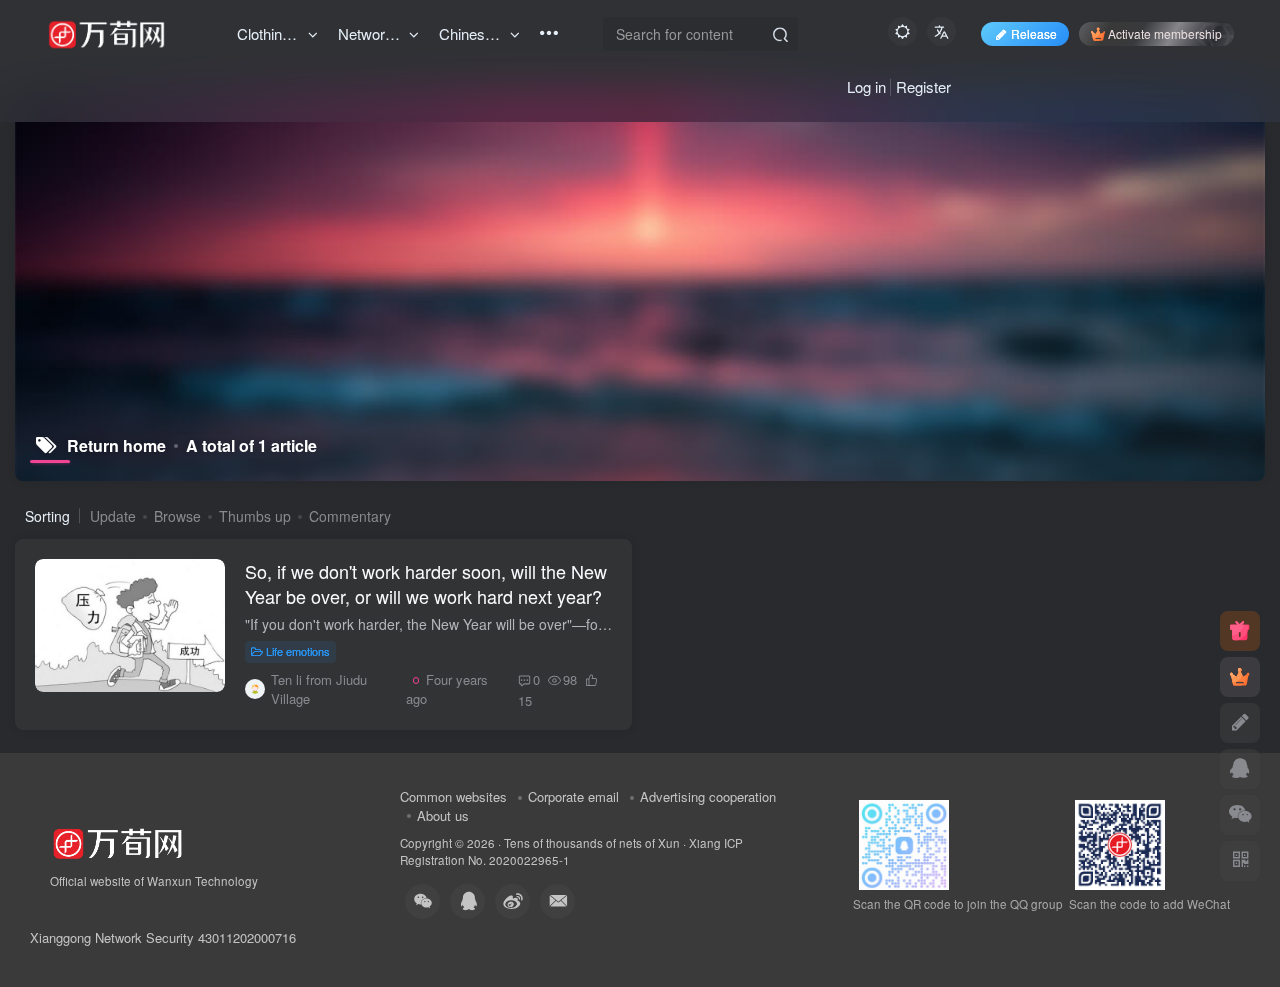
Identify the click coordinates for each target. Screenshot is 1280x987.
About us (443, 815)
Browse (177, 516)
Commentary (350, 516)
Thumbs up (255, 516)
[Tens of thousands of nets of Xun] (117, 840)
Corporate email (573, 796)
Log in (866, 86)
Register (923, 86)
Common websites (453, 796)
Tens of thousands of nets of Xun (592, 843)
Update (113, 516)
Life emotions (298, 651)
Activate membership (1165, 33)
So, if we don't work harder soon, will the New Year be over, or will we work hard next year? (426, 583)
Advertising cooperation (708, 796)
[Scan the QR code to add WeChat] (1240, 815)
